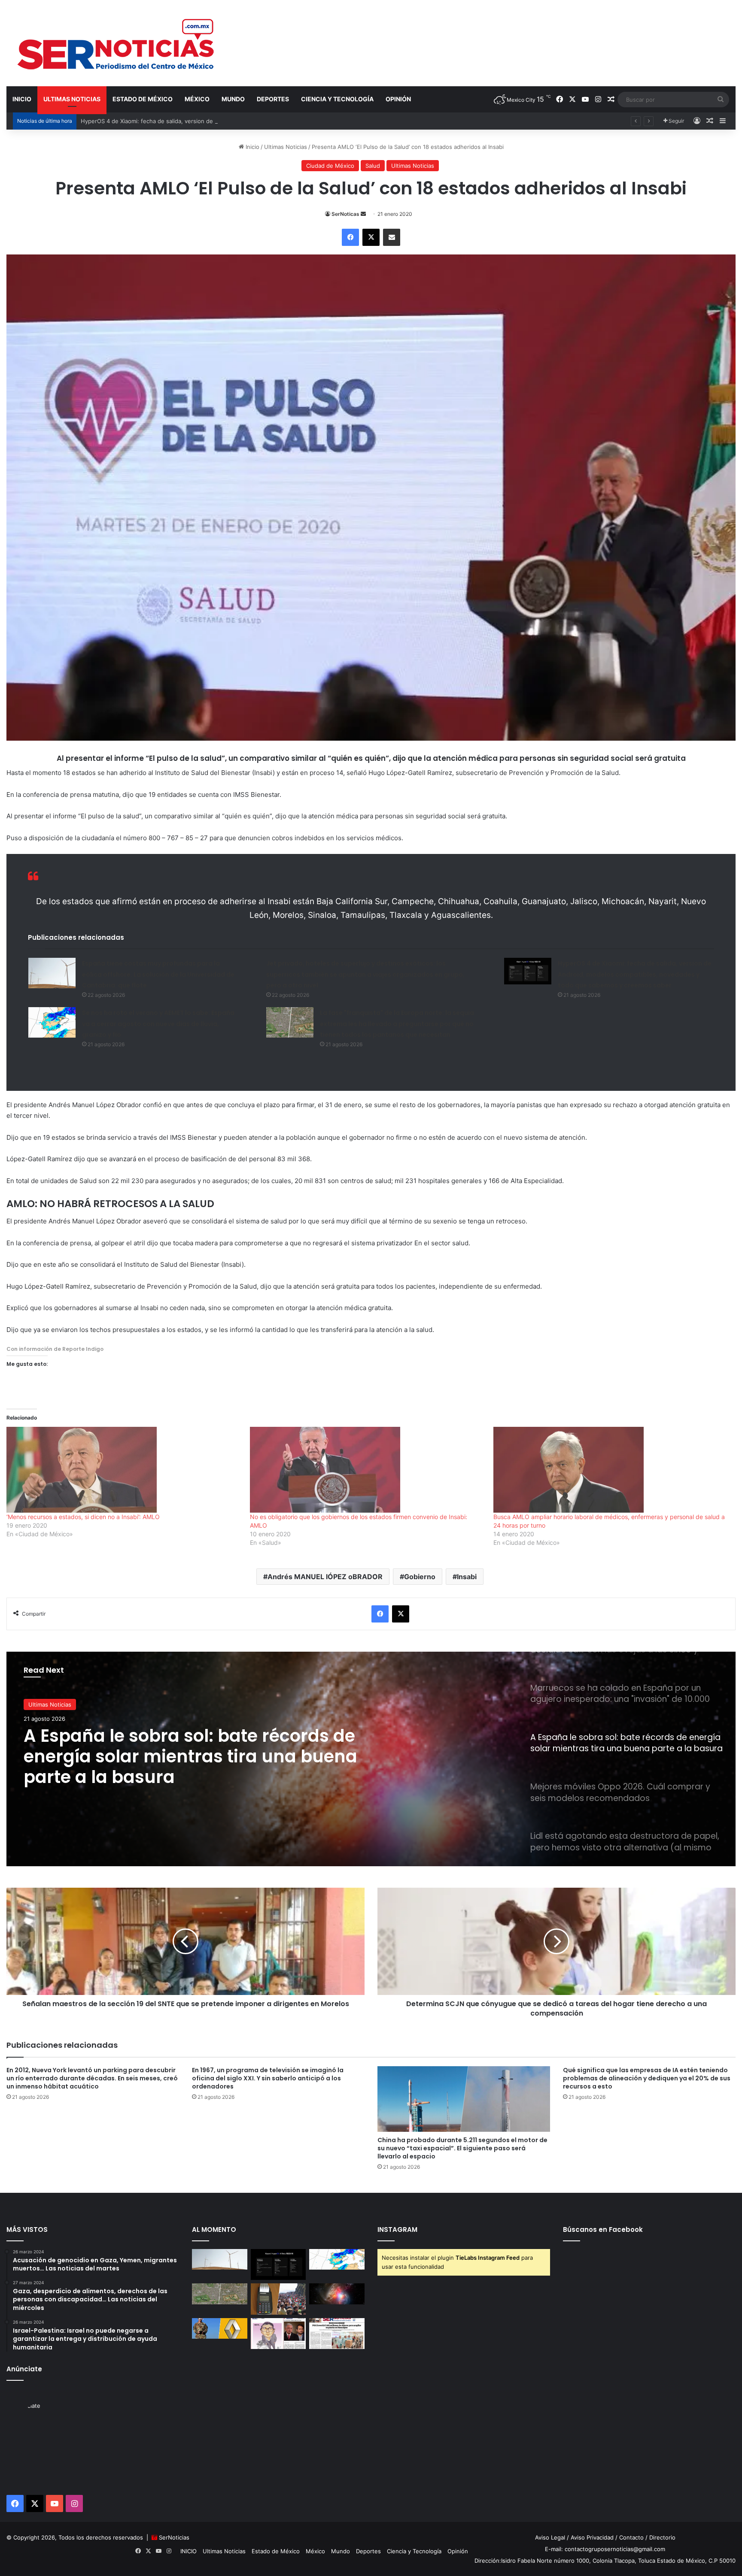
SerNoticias (174, 2537)
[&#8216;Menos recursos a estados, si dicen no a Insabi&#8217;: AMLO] (124, 1470)
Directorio (662, 2537)
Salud (373, 166)
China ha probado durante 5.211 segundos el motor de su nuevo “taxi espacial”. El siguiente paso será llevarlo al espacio (462, 2148)
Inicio (252, 147)
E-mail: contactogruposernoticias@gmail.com (605, 2549)
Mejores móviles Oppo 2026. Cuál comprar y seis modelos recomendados (197, 1746)
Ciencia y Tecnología (337, 99)
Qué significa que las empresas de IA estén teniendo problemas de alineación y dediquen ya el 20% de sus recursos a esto (647, 2078)
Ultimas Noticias (72, 99)
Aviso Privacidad (592, 2537)
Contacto (631, 2537)
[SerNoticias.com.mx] (116, 43)
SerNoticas (345, 214)
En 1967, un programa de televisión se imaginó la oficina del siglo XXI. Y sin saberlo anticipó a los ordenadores (268, 2078)
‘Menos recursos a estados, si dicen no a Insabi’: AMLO (83, 1517)
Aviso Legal (550, 2537)
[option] (371, 1759)
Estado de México (143, 99)
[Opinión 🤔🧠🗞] (278, 2334)
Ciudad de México (330, 166)
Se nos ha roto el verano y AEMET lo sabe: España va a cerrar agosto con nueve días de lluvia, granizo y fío (158, 1024)
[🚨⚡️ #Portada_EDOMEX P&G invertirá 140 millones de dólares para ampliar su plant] (337, 2334)
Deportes (273, 99)
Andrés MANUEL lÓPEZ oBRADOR (325, 1577)
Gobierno (420, 1577)
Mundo (233, 99)
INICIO (22, 99)
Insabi (467, 1577)
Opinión (398, 99)
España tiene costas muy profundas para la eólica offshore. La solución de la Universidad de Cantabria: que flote (158, 974)
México (197, 99)
